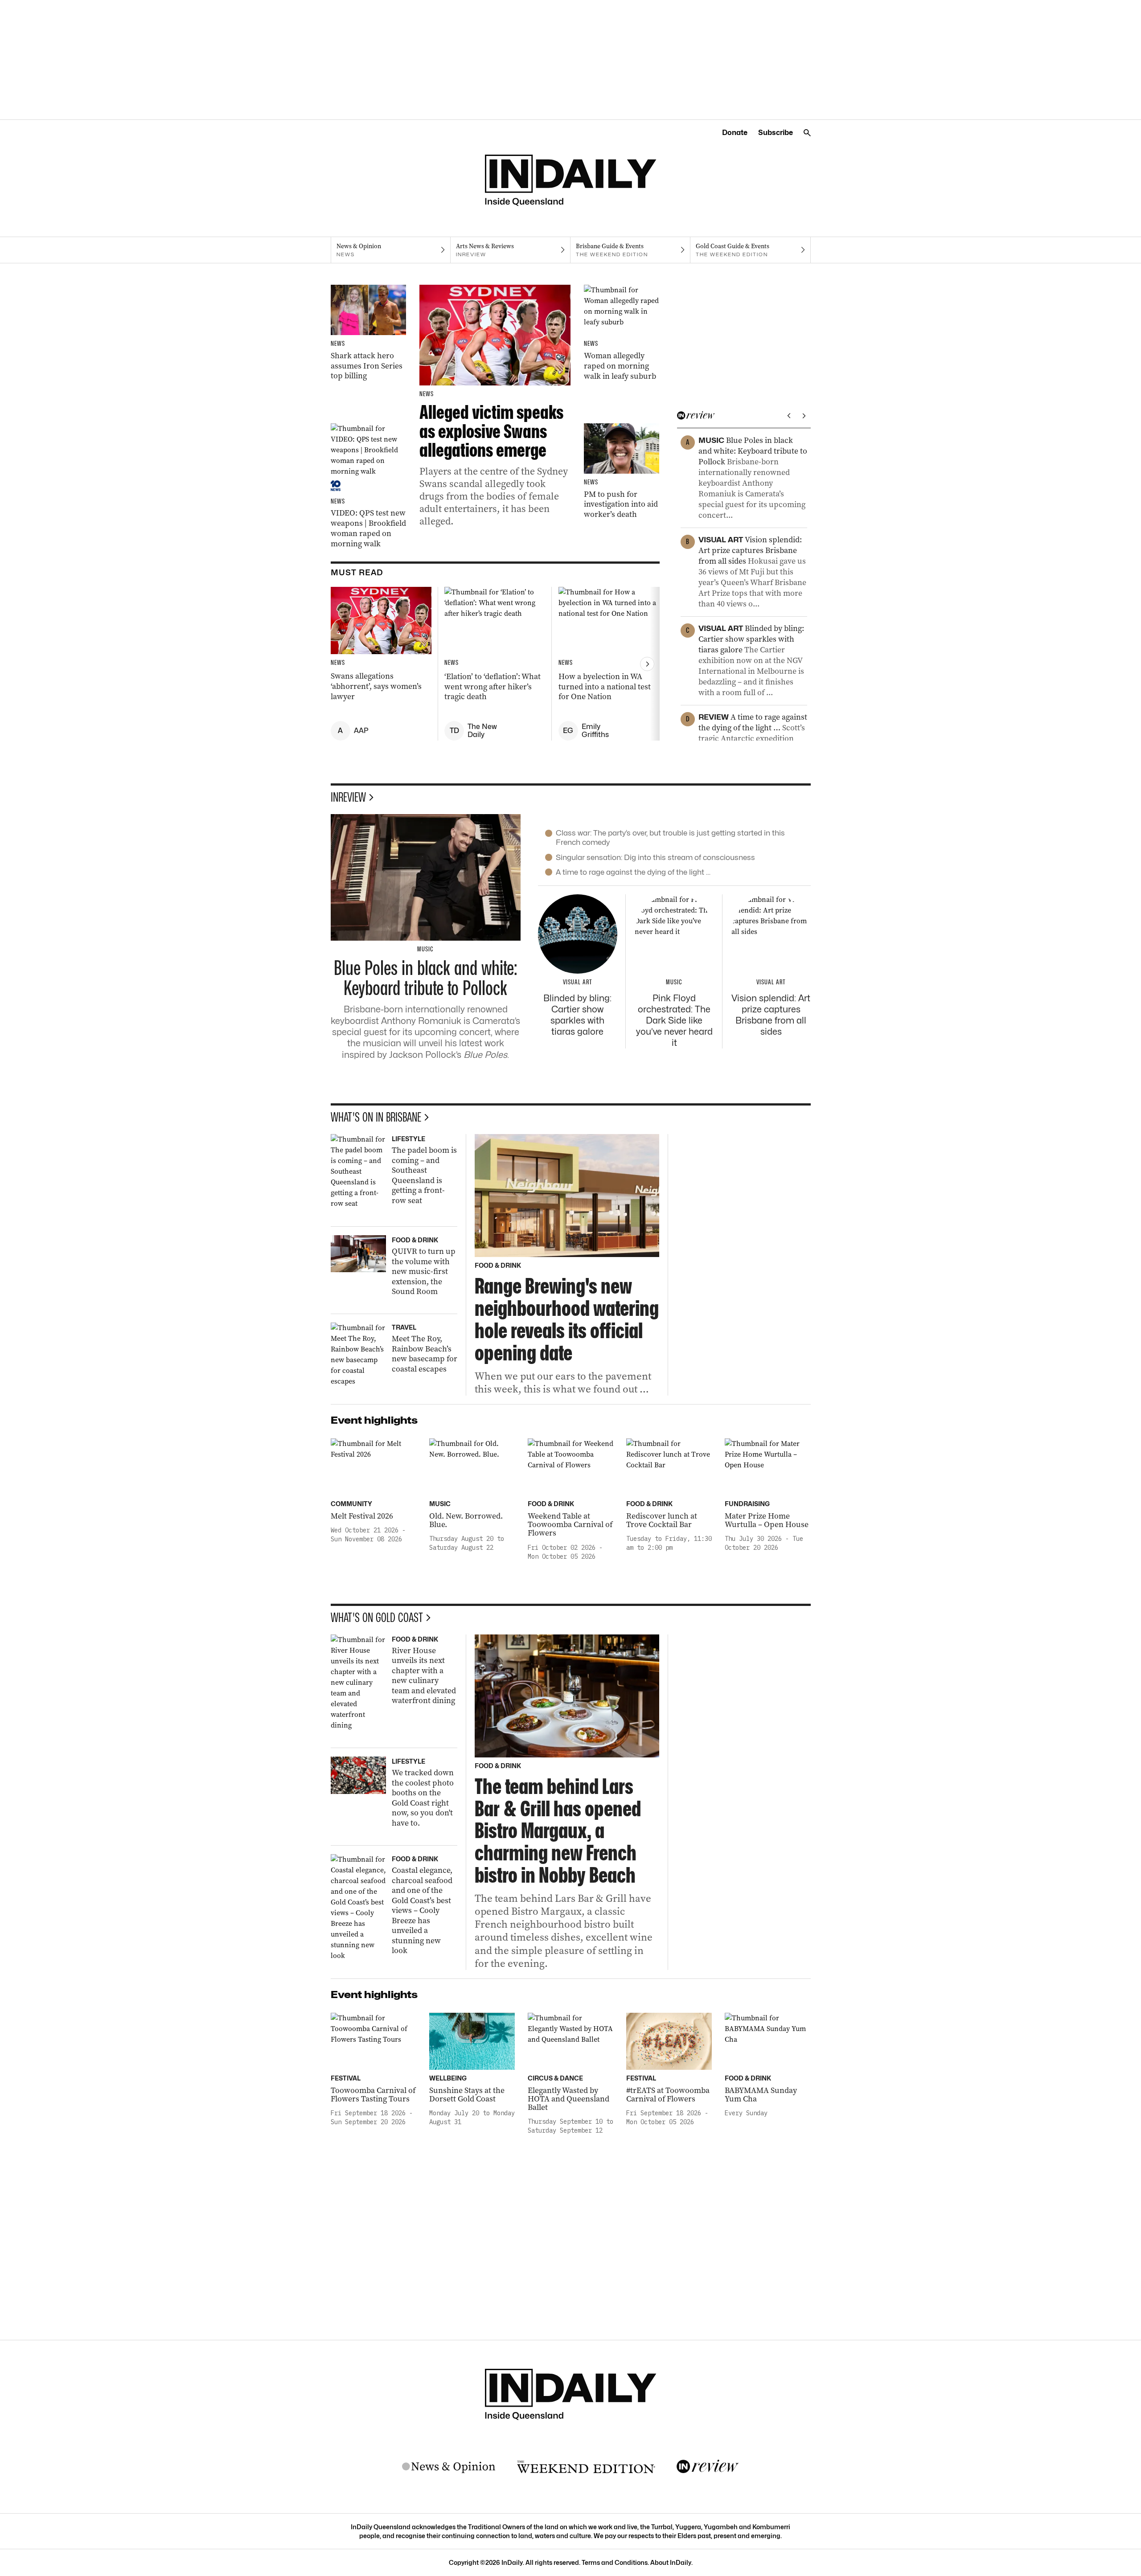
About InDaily (671, 2562)
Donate (735, 133)
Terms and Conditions (615, 2562)
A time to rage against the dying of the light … (633, 872)
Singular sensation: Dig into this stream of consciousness (655, 857)
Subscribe (776, 133)
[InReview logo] (708, 2467)
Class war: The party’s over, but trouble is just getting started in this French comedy (670, 838)
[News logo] (449, 2467)
